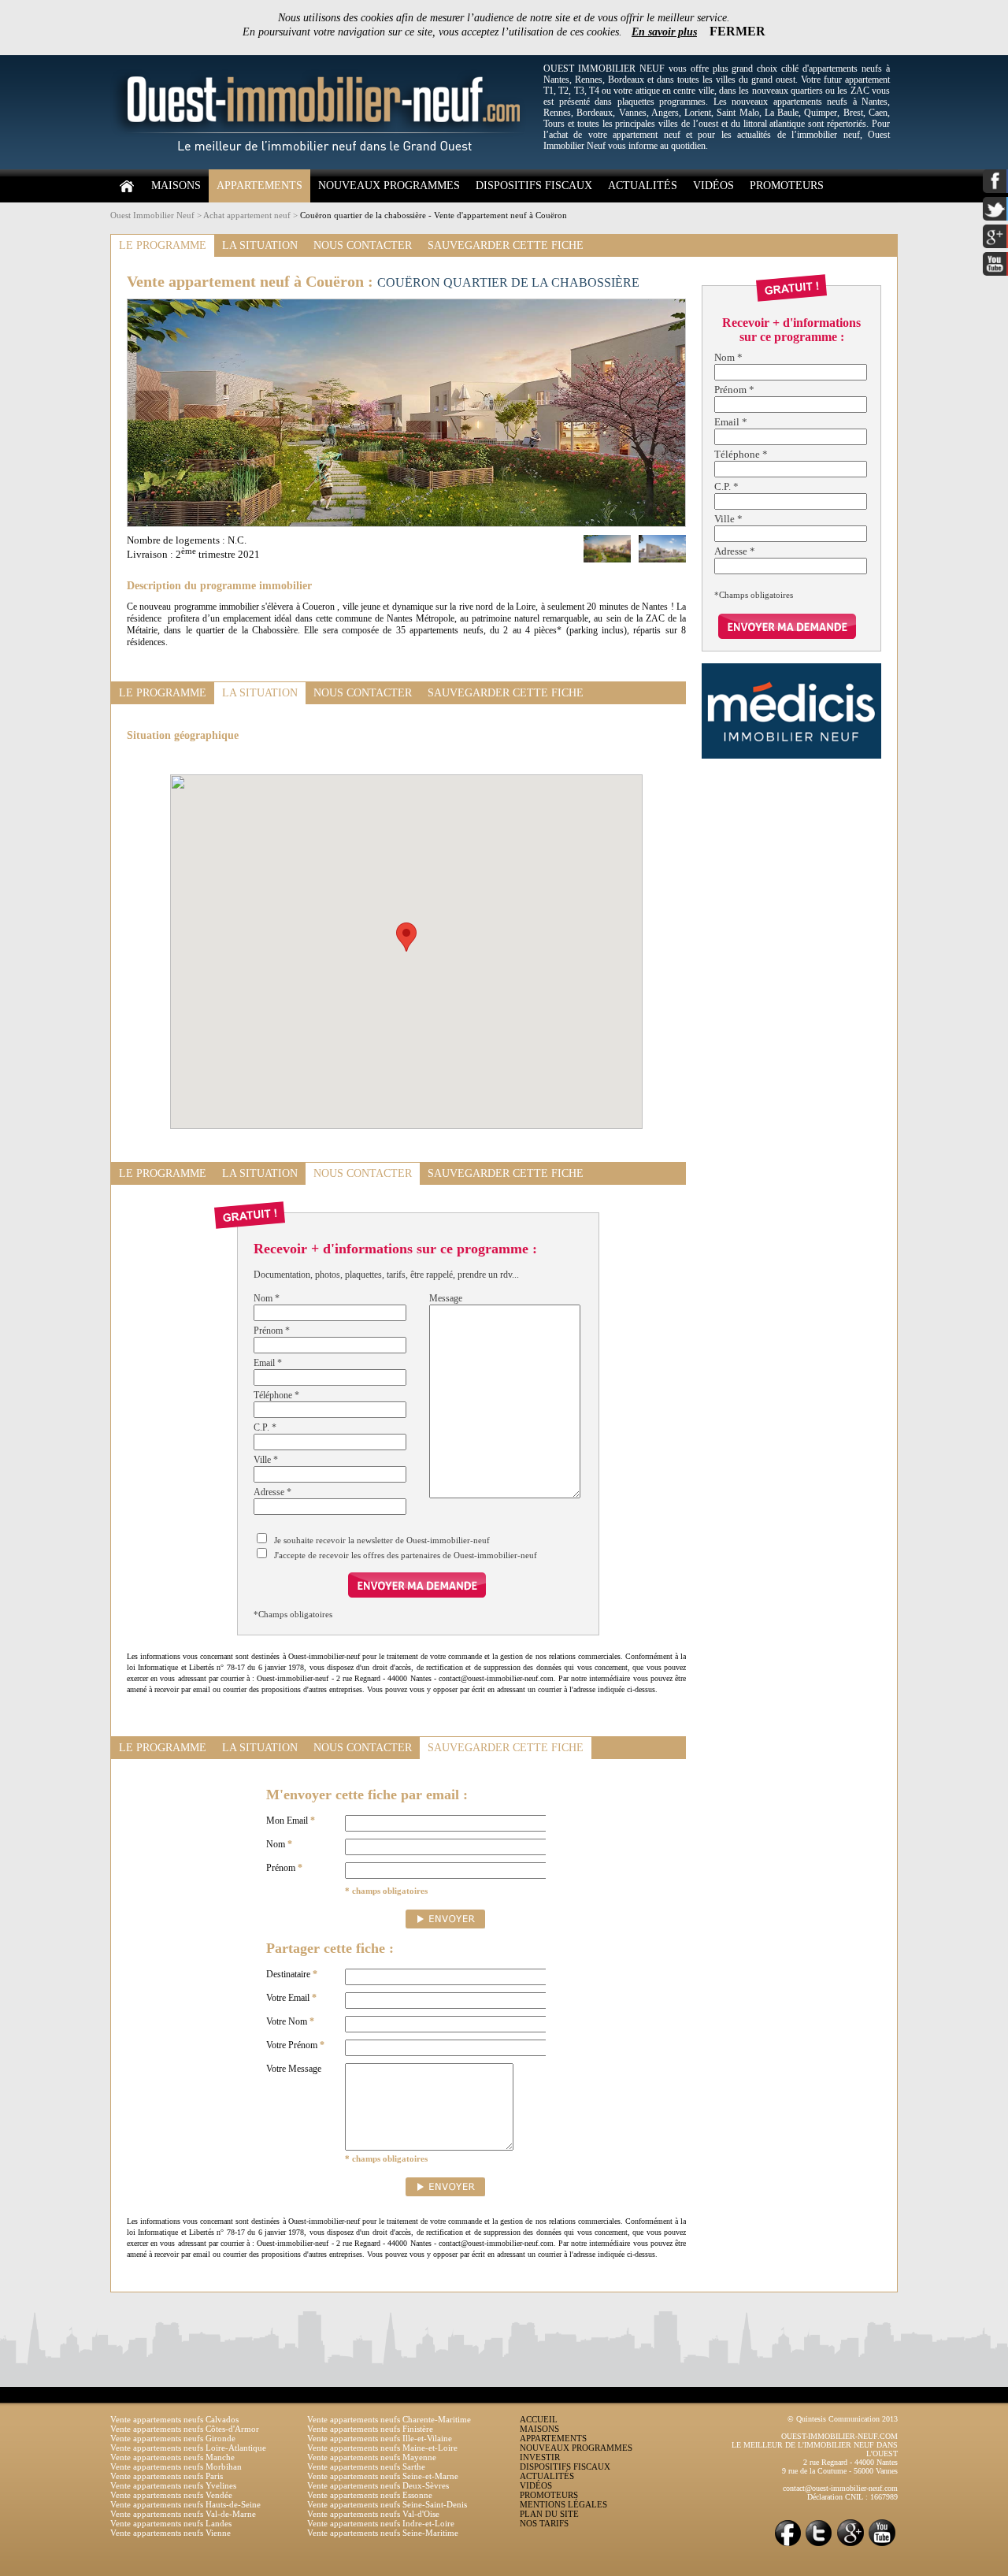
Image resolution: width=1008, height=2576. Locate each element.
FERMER (737, 31)
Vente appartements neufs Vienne (170, 2533)
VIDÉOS (713, 186)
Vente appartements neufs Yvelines (173, 2485)
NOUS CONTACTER (363, 245)
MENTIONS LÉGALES (563, 2504)
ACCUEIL (539, 2419)
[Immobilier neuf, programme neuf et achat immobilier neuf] (323, 166)
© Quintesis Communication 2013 (843, 2419)
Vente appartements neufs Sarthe (366, 2467)
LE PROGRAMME (163, 245)
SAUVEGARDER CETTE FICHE (506, 245)
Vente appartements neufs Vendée (171, 2495)
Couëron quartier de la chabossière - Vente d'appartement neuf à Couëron (434, 215)
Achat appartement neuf (247, 215)
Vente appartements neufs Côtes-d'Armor (185, 2429)
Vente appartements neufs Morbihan (176, 2467)
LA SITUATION (260, 245)
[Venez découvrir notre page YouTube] (882, 2545)
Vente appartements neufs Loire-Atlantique (188, 2448)
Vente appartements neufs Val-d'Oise (373, 2514)
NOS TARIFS (544, 2523)
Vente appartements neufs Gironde (173, 2438)
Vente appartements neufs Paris (167, 2476)
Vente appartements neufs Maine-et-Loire (382, 2448)
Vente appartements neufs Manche (172, 2457)
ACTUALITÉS (643, 186)
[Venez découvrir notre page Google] (850, 2545)
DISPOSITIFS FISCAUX (534, 186)
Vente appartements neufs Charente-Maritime (389, 2419)
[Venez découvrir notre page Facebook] (787, 2545)
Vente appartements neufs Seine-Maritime (383, 2533)
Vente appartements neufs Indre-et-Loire (381, 2523)
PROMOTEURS (787, 186)
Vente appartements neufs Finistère (370, 2429)
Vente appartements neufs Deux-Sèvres (378, 2485)
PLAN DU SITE (549, 2514)
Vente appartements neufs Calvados (174, 2419)
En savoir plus (664, 32)
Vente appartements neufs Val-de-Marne (183, 2514)
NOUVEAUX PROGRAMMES (389, 186)
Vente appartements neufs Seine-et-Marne (383, 2476)
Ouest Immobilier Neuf (152, 215)
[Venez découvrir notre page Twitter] (819, 2545)
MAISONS (176, 186)
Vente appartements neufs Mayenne (372, 2457)
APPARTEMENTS (259, 186)
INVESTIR (540, 2457)
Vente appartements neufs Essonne (370, 2495)
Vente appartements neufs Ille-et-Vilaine (380, 2438)
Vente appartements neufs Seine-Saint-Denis (387, 2504)
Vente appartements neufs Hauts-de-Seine (185, 2504)
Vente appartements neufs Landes (171, 2523)
